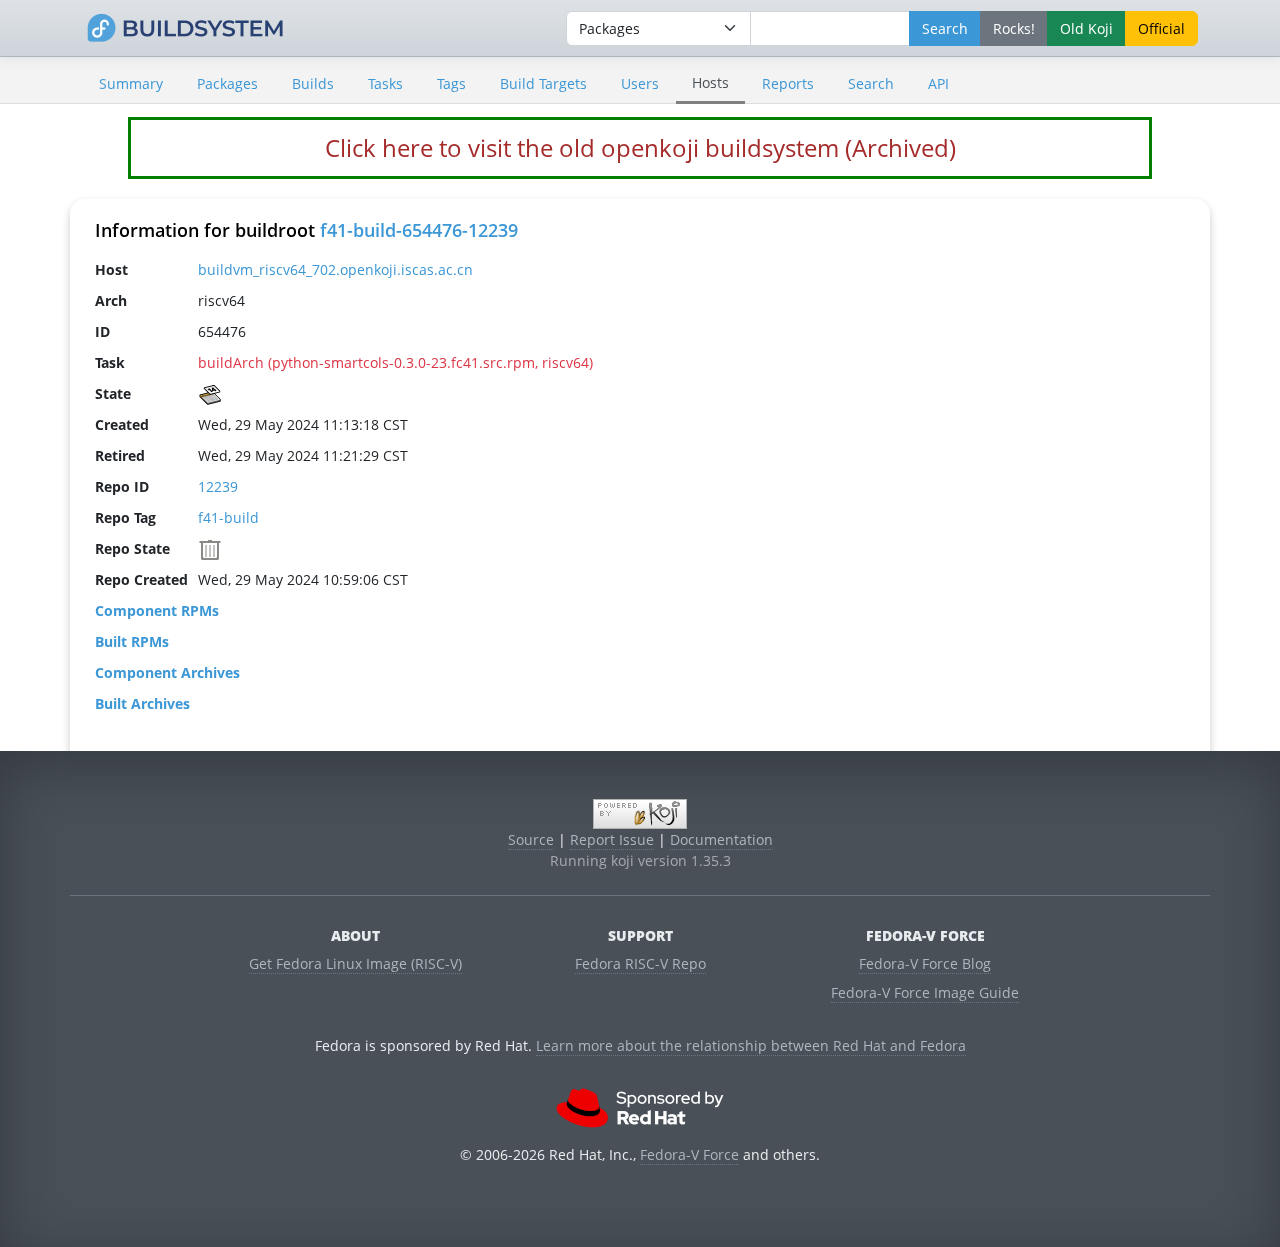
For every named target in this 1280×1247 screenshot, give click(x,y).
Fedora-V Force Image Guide (925, 992)
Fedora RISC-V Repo (640, 963)
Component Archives (167, 672)
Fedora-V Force (689, 1154)
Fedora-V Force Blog (925, 963)
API (938, 83)
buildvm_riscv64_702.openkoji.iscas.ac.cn (335, 269)
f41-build (228, 517)
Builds (313, 83)
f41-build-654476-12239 (419, 230)
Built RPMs (132, 641)
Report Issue (612, 839)
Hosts (710, 82)
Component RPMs (157, 610)
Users (640, 83)
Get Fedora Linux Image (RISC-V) (355, 963)
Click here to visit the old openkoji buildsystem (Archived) (640, 147)
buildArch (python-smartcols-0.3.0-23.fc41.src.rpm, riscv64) (395, 362)
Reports (788, 83)
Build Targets (543, 83)
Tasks (385, 83)
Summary (131, 83)
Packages (227, 83)
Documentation (721, 839)
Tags (451, 83)
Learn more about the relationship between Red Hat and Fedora (751, 1045)
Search (871, 83)
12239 (218, 486)
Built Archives (142, 703)
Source (531, 839)
